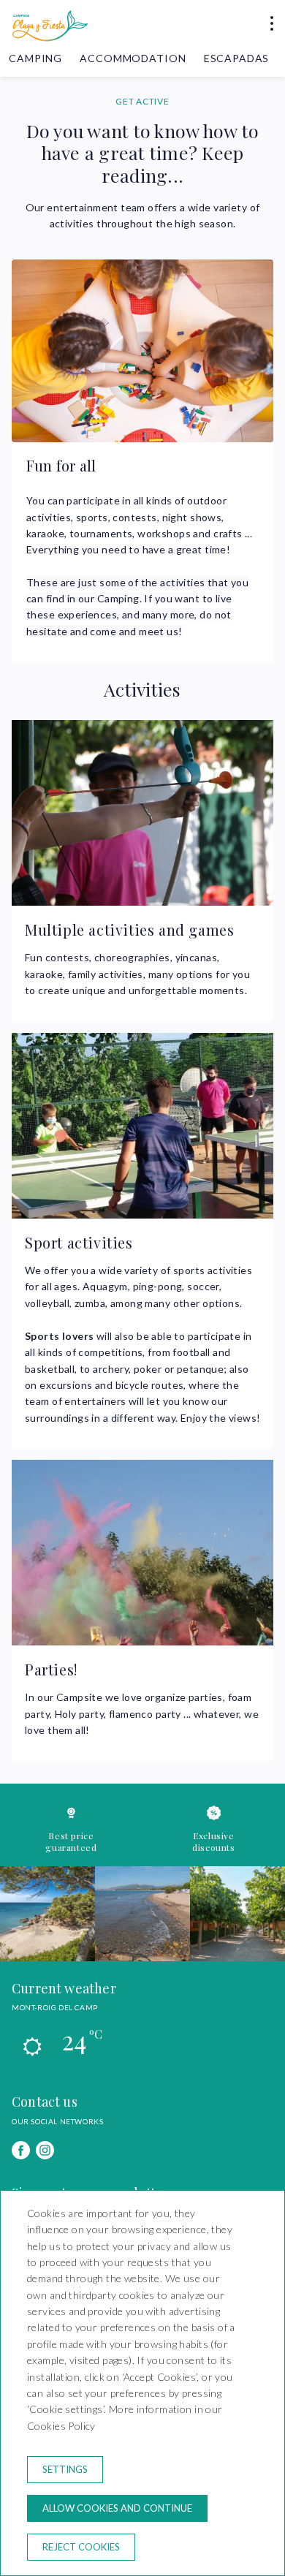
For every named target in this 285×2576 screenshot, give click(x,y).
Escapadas (237, 58)
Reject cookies (81, 2547)
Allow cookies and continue (117, 2508)
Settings (65, 2469)
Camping (35, 58)
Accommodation (133, 58)
